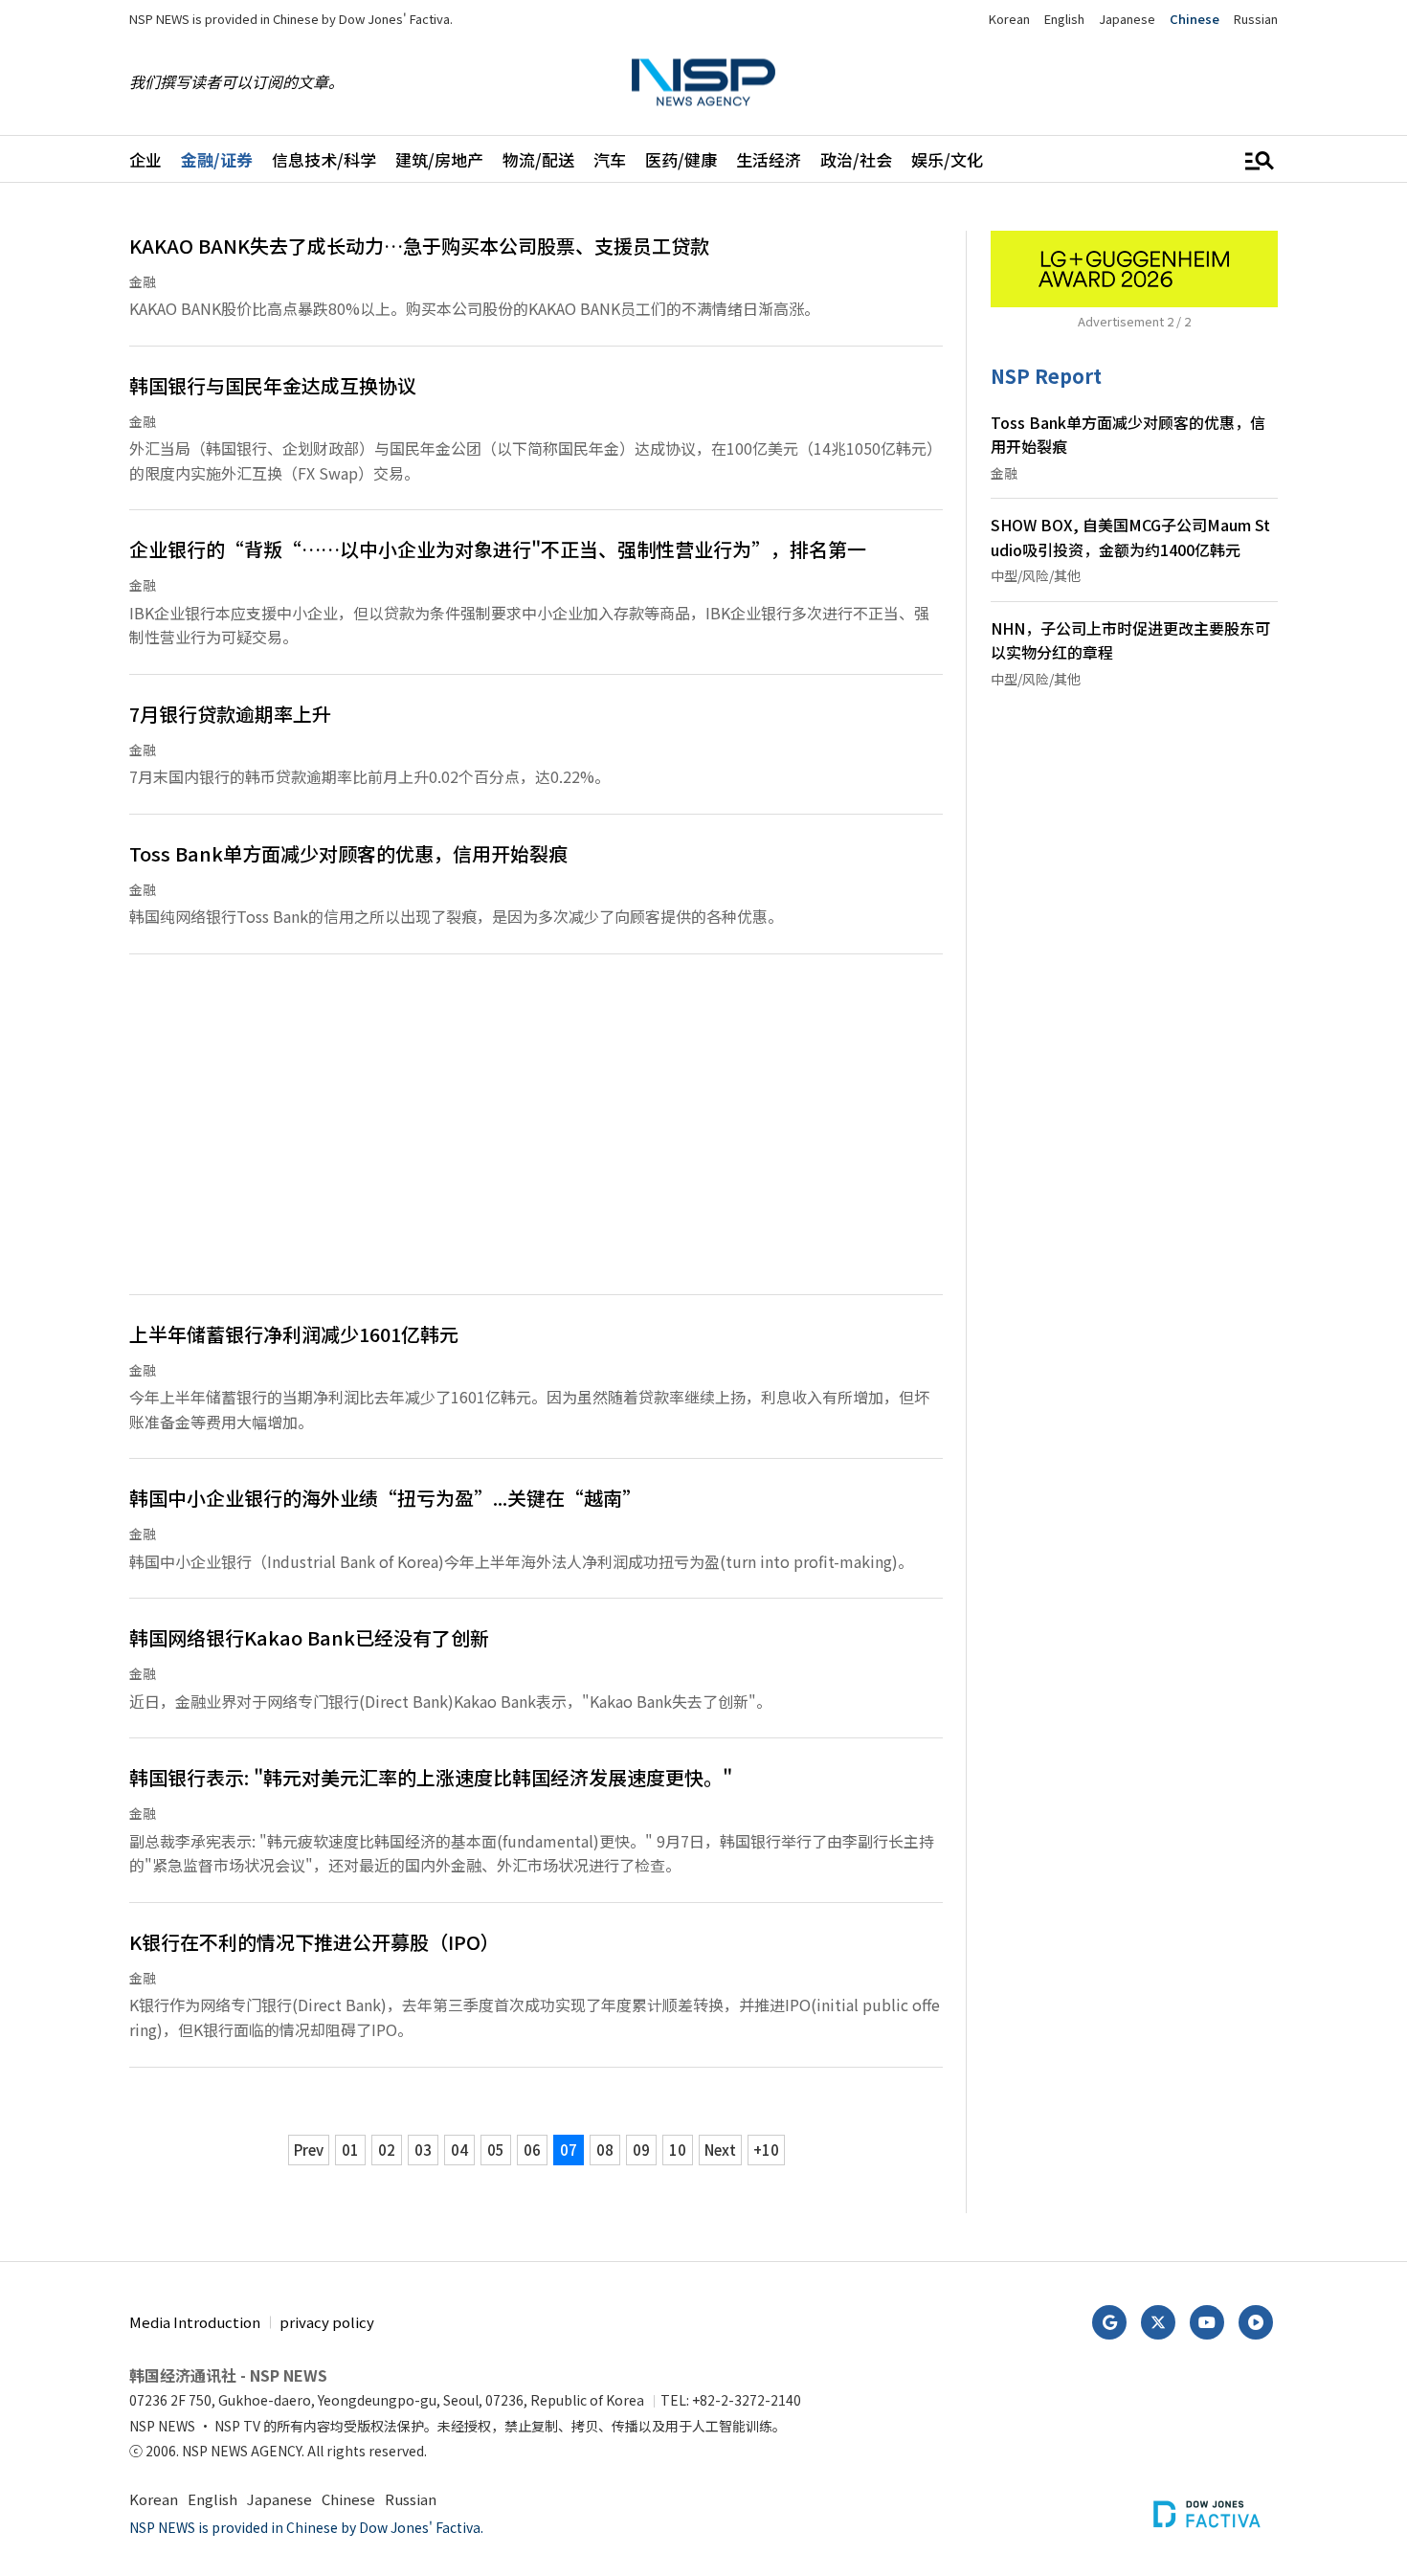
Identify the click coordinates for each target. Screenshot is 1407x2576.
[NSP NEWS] (703, 82)
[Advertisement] (536, 1136)
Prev (309, 2150)
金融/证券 (217, 159)
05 (496, 2150)
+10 (766, 2150)
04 (459, 2150)
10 (678, 2150)
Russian (1256, 19)
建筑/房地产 (439, 159)
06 (532, 2150)
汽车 (610, 159)
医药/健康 (681, 159)
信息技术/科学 (324, 159)
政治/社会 (856, 159)
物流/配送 (538, 159)
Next (720, 2150)
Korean (1009, 19)
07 (569, 2150)
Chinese (1195, 19)
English (1064, 19)
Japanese (1127, 19)
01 (350, 2150)
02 (387, 2150)
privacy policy (327, 2322)
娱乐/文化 (947, 159)
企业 (145, 159)
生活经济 (769, 159)
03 (423, 2150)
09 (641, 2150)
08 (605, 2150)
